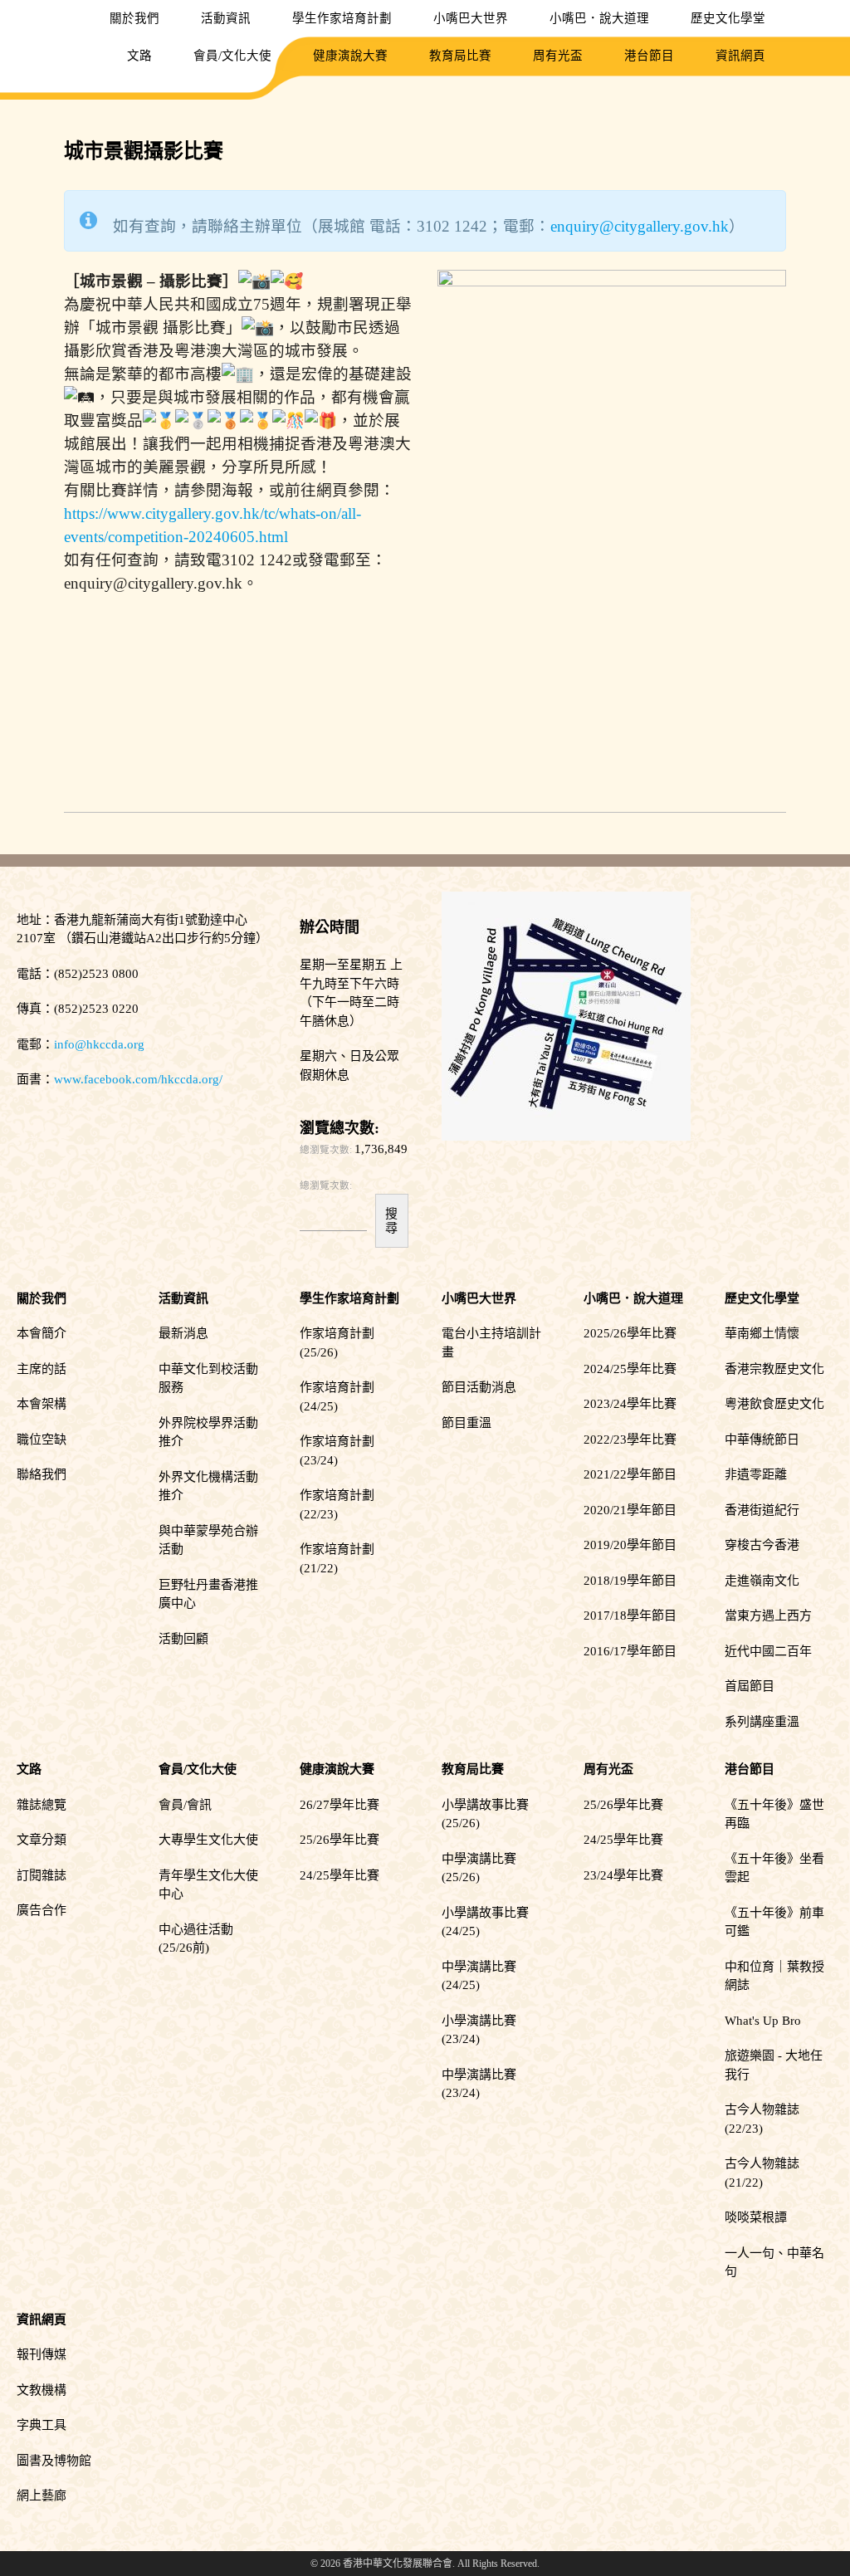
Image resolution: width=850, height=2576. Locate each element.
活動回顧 (183, 1639)
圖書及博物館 (54, 2461)
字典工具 (42, 2425)
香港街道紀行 (762, 1510)
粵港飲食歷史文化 (774, 1404)
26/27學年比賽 (340, 1805)
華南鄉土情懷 (762, 1333)
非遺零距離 (756, 1474)
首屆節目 (750, 1686)
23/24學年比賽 (623, 1875)
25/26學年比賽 (340, 1840)
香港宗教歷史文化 (774, 1369)
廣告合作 (42, 1910)
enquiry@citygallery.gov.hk (640, 226)
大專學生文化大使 (208, 1840)
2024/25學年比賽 (630, 1369)
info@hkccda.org (99, 1044)
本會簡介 (42, 1333)
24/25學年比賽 (340, 1875)
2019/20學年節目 (630, 1545)
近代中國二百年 (768, 1651)
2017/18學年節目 (630, 1615)
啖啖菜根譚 (756, 2217)
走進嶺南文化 (762, 1581)
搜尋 (391, 1220)
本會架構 (42, 1404)
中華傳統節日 (762, 1440)
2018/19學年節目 (630, 1581)
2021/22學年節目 (630, 1474)
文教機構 (42, 2390)
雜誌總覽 (42, 1805)
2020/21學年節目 (630, 1510)
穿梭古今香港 (762, 1545)
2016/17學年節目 (630, 1651)
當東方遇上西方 (768, 1615)
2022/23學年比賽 (630, 1440)
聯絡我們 (42, 1474)
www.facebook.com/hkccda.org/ (138, 1079)
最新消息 (183, 1333)
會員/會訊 (185, 1805)
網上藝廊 (42, 2495)
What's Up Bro (763, 2021)
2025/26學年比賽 (630, 1333)
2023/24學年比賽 (630, 1404)
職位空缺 (42, 1440)
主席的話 (42, 1369)
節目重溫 (467, 1423)
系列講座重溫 (762, 1722)
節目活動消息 (479, 1387)
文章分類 (42, 1840)
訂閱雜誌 (42, 1875)
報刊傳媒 (42, 2354)
